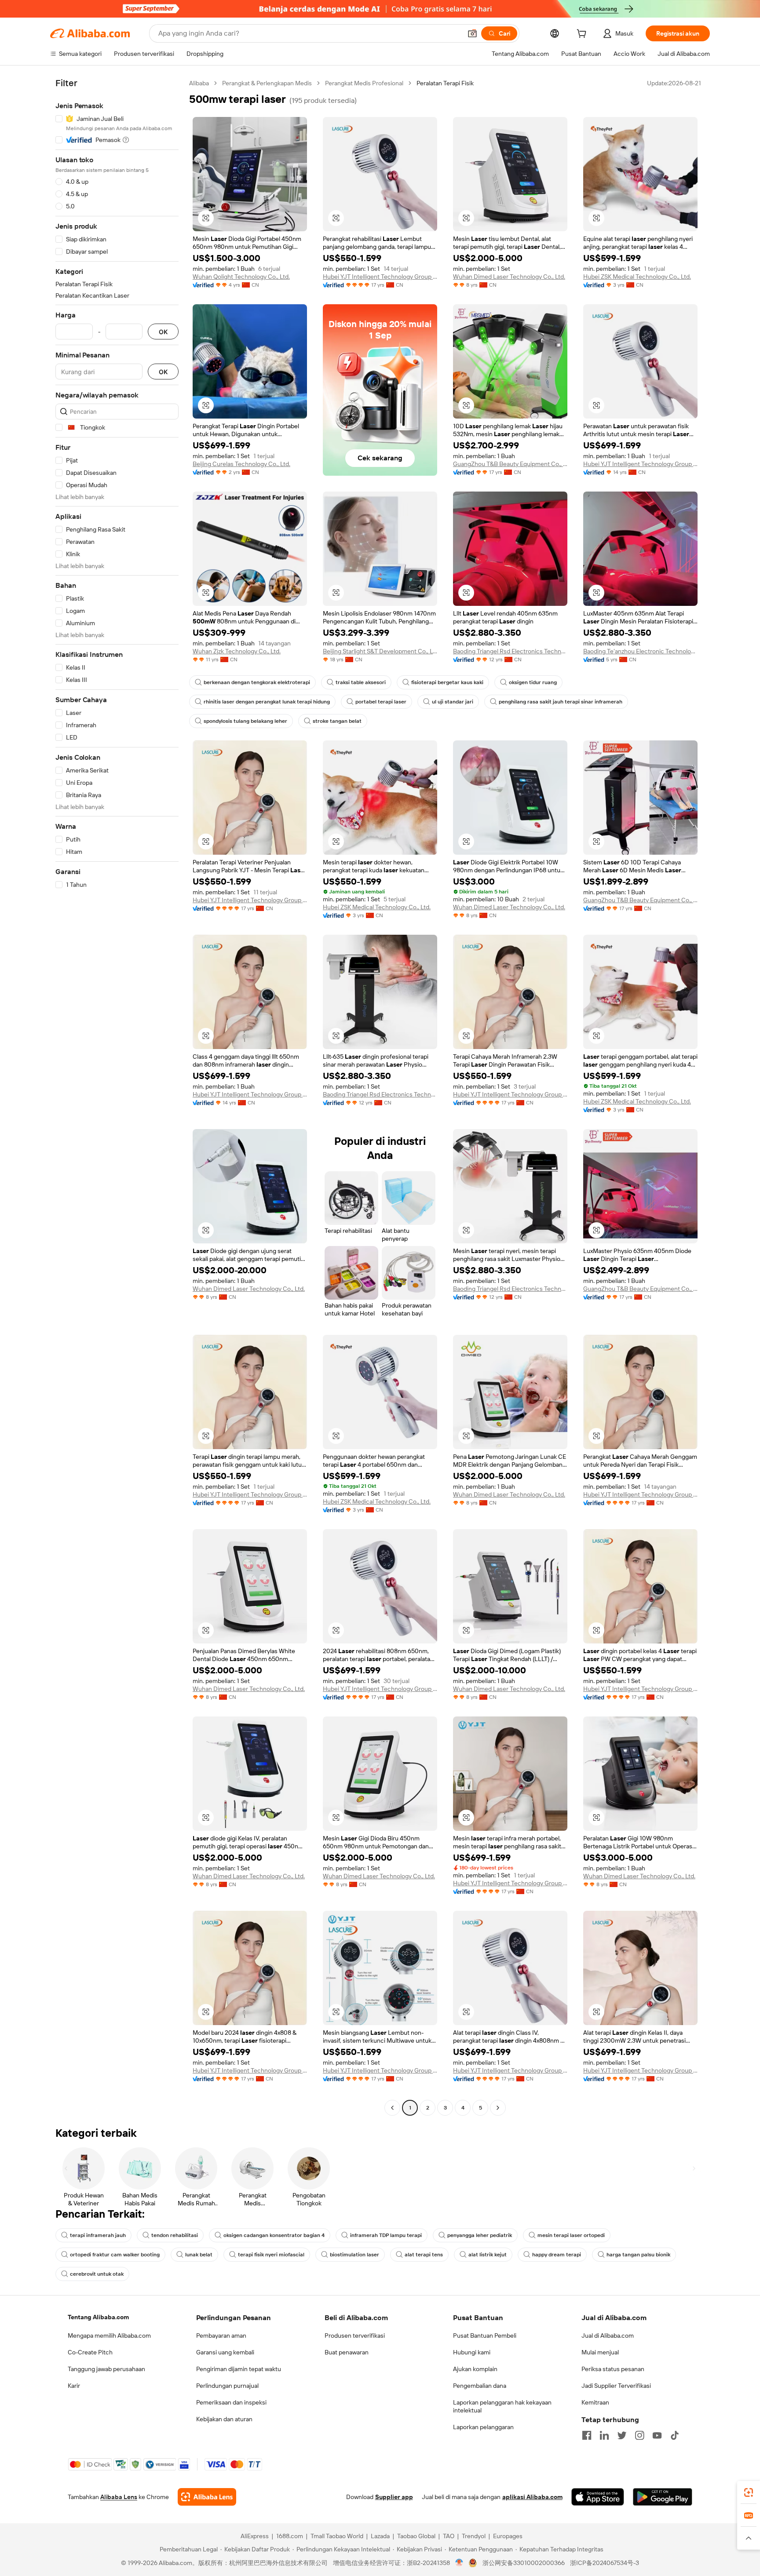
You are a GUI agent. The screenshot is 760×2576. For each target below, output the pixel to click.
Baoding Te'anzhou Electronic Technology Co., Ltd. (640, 651)
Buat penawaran (347, 2352)
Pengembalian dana (480, 2386)
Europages (508, 2536)
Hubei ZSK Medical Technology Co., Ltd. (637, 277)
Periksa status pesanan (613, 2369)
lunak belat (199, 2255)
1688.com (290, 2536)
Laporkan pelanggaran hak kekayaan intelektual (502, 2406)
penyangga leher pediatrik (480, 2235)
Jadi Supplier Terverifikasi (616, 2386)
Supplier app (394, 2497)
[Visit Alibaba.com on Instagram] (639, 2435)
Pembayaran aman (221, 2336)
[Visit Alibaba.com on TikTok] (675, 2435)
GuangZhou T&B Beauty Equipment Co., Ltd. (510, 464)
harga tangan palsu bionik (638, 2255)
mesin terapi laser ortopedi (571, 2235)
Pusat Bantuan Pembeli (485, 2336)
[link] (749, 2492)
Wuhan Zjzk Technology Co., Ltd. (237, 651)
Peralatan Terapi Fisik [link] (445, 83)
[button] (472, 33)
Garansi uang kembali (225, 2352)
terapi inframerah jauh (98, 2235)
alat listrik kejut (488, 2255)
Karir (74, 2386)
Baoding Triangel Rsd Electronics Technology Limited (510, 651)
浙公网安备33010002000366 (524, 2563)
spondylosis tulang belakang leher (245, 721)
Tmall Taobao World (337, 2536)
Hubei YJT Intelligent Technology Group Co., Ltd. (380, 277)
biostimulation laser (354, 2255)
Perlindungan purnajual (227, 2386)
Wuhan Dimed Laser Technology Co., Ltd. (509, 277)
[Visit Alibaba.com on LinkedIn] (604, 2435)
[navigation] (117, 1097)
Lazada (380, 2536)
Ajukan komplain (475, 2369)
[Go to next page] (498, 2108)
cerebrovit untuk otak (97, 2274)
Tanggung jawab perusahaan (106, 2369)
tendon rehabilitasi (175, 2235)
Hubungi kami (472, 2352)
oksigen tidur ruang (533, 682)
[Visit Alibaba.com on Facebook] (587, 2435)
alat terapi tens (424, 2255)
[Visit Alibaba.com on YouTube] (657, 2435)
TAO (449, 2536)
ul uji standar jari (453, 702)
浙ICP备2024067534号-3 (605, 2563)
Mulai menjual (600, 2352)
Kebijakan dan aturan (224, 2419)
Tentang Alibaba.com (98, 2317)
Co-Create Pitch (90, 2352)
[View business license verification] (459, 2563)
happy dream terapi (557, 2255)
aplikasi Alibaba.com (532, 2497)
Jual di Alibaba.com (608, 2336)
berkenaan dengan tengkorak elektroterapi (257, 682)
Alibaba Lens (119, 2497)
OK (163, 332)
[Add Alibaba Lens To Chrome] (207, 2497)
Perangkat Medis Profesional (364, 83)
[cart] (583, 35)
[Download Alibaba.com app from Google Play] (663, 2497)
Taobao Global (416, 2536)
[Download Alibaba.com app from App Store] (598, 2497)
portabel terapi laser (381, 702)
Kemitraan (595, 2402)
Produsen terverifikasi (355, 2336)
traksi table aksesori (361, 682)
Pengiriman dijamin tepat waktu (239, 2369)
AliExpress (255, 2536)
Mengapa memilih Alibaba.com (109, 2336)
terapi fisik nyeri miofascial (271, 2255)
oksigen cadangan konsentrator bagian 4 (274, 2235)
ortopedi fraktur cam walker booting (115, 2255)
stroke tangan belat (337, 721)
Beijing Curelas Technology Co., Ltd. (241, 464)
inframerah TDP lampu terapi (386, 2235)
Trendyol (474, 2536)
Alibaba (199, 83)
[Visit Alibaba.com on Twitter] (622, 2435)
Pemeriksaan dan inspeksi (231, 2402)
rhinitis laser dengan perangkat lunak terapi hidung (267, 702)
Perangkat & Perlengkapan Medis (267, 83)
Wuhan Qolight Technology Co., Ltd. (241, 277)
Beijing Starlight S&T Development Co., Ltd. (380, 651)
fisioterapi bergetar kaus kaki (447, 682)
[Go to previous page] (392, 2108)
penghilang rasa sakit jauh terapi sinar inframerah (561, 702)
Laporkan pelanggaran (483, 2427)
